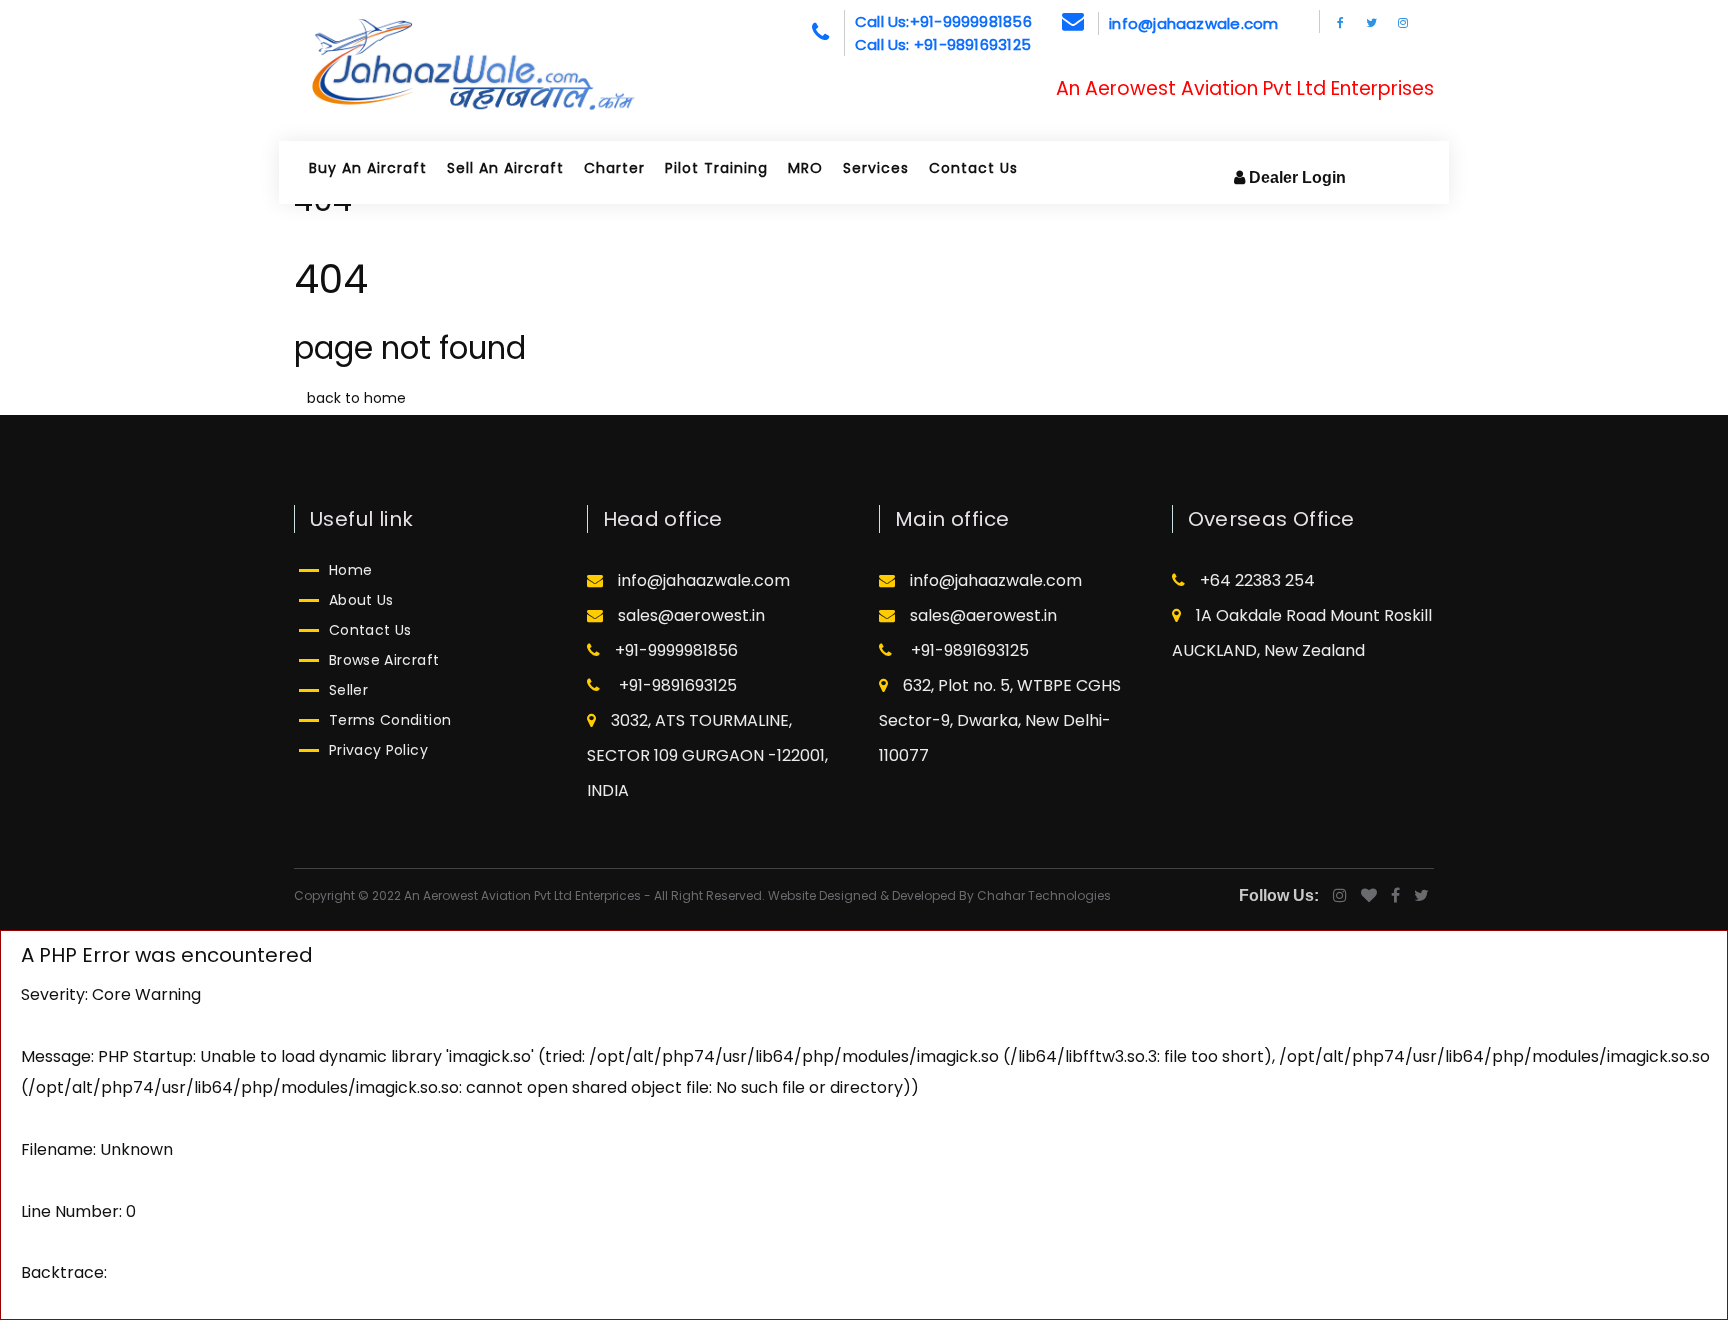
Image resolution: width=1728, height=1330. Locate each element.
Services (876, 168)
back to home (356, 398)
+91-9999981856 (676, 650)
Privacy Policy (378, 750)
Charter (614, 168)
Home (350, 570)
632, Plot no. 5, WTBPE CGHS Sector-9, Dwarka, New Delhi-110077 (1000, 720)
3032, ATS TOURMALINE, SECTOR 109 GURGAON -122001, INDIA (707, 755)
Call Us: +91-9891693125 (943, 44)
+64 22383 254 (1257, 580)
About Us (361, 600)
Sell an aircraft (505, 168)
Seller (348, 690)
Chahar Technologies (1044, 895)
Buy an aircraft (368, 168)
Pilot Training (716, 168)
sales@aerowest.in (691, 615)
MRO (805, 168)
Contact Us (973, 168)
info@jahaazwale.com (1193, 23)
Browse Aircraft (384, 660)
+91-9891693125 (676, 685)
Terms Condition (390, 720)
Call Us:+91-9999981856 (943, 21)
